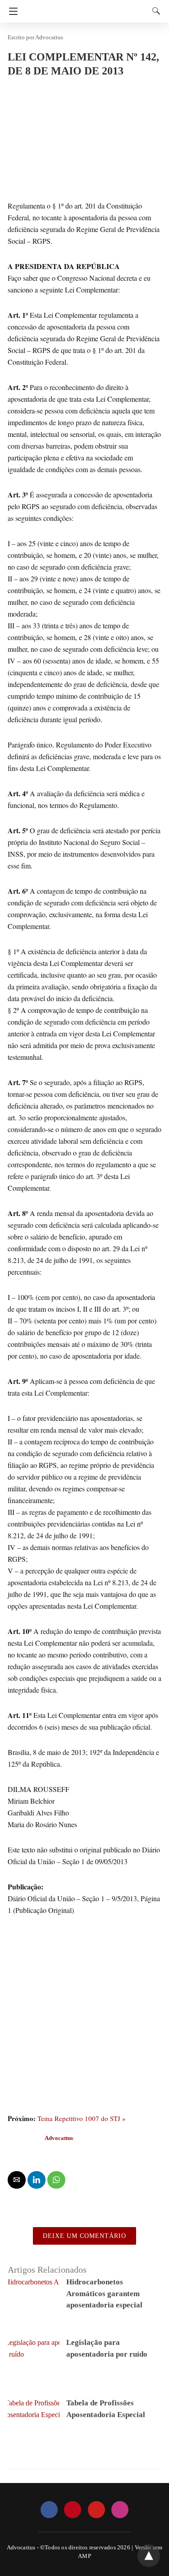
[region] (84, 2044)
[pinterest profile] (73, 2510)
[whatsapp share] (56, 2180)
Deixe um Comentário (84, 2236)
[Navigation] (11, 11)
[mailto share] (17, 2180)
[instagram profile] (120, 2510)
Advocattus (49, 37)
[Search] (154, 11)
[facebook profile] (49, 2510)
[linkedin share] (37, 2180)
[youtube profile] (96, 2510)
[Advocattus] (87, 7)
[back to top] (149, 2556)
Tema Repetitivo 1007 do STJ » (82, 2118)
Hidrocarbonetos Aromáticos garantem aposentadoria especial (104, 2293)
